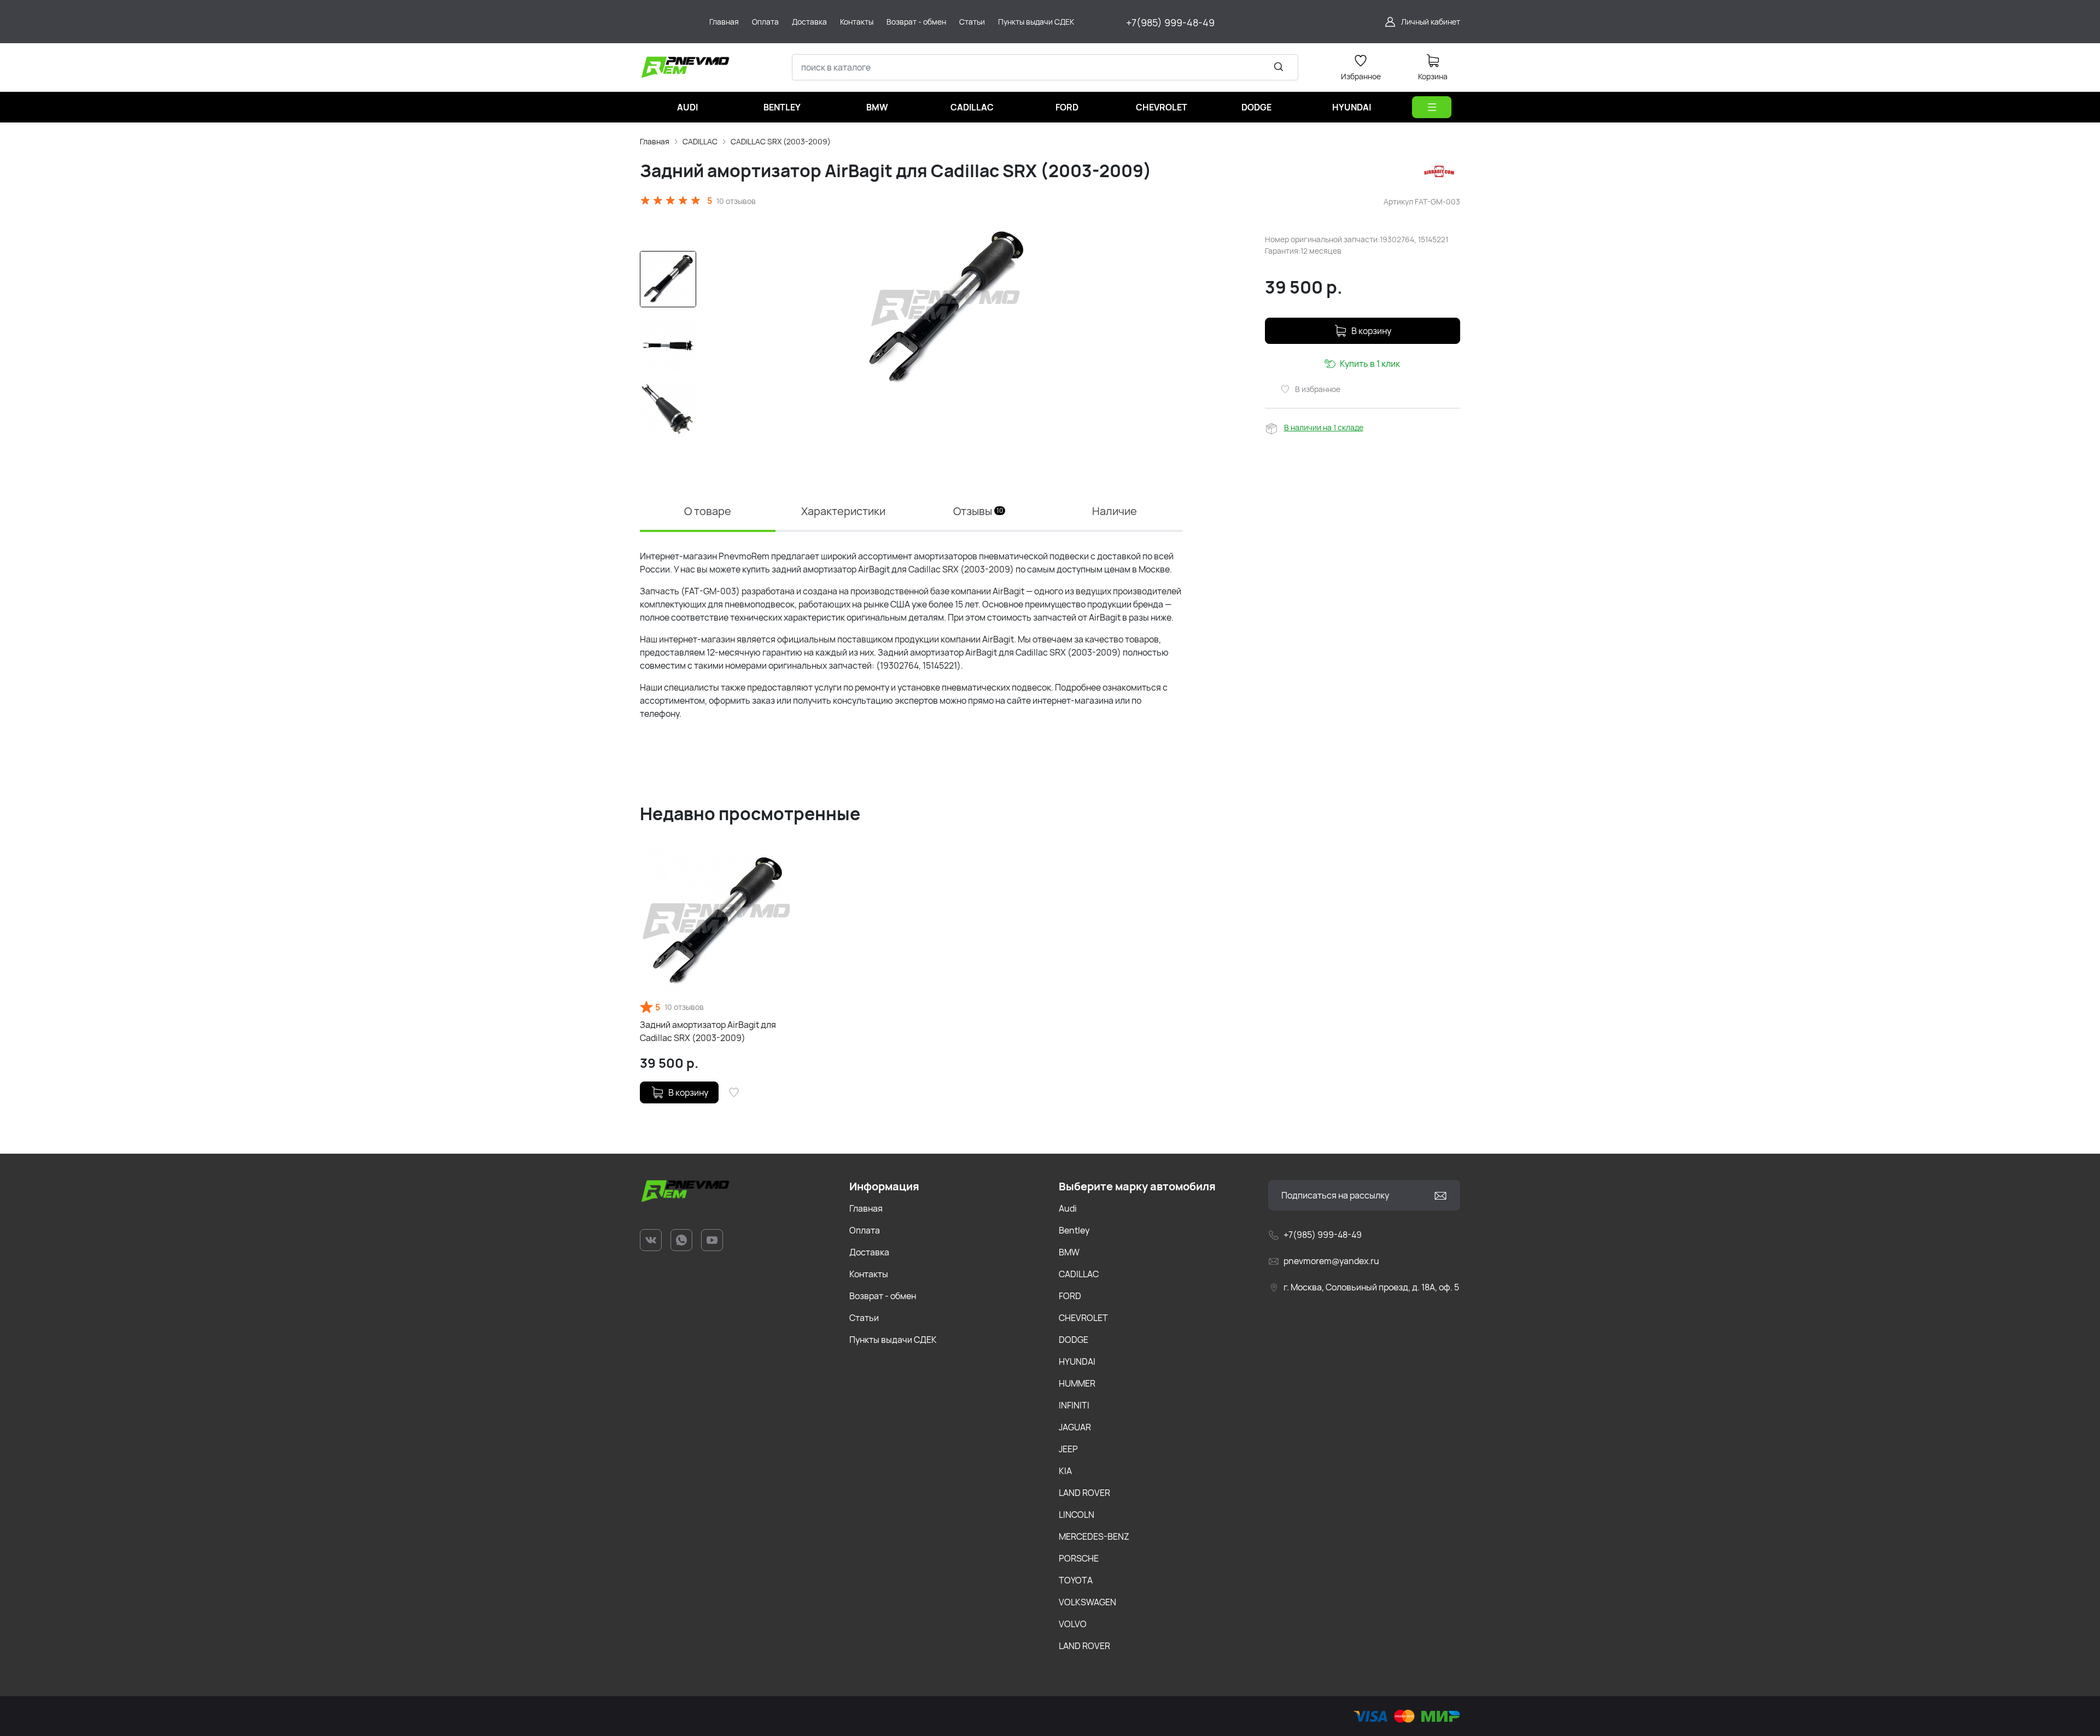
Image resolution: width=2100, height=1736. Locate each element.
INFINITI (1074, 1405)
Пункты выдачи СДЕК (893, 1340)
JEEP (1068, 1449)
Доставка (869, 1252)
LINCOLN (1077, 1515)
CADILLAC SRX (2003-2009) (781, 141)
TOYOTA (1076, 1580)
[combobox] (1045, 67)
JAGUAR (1075, 1427)
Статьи (864, 1318)
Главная (655, 141)
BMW (1069, 1252)
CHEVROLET (1083, 1318)
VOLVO (1073, 1624)
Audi (1068, 1208)
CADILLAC (700, 141)
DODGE (1074, 1340)
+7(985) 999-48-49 (1170, 22)
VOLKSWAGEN (1087, 1602)
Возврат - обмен (883, 1296)
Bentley (1074, 1230)
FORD (1070, 1296)
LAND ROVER (1084, 1493)
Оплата (865, 1230)
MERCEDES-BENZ (1094, 1536)
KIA (1065, 1471)
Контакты (869, 1274)
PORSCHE (1079, 1558)
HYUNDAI (1077, 1361)
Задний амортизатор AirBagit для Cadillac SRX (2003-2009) (708, 1031)
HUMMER (1077, 1383)
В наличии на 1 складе (1324, 427)
